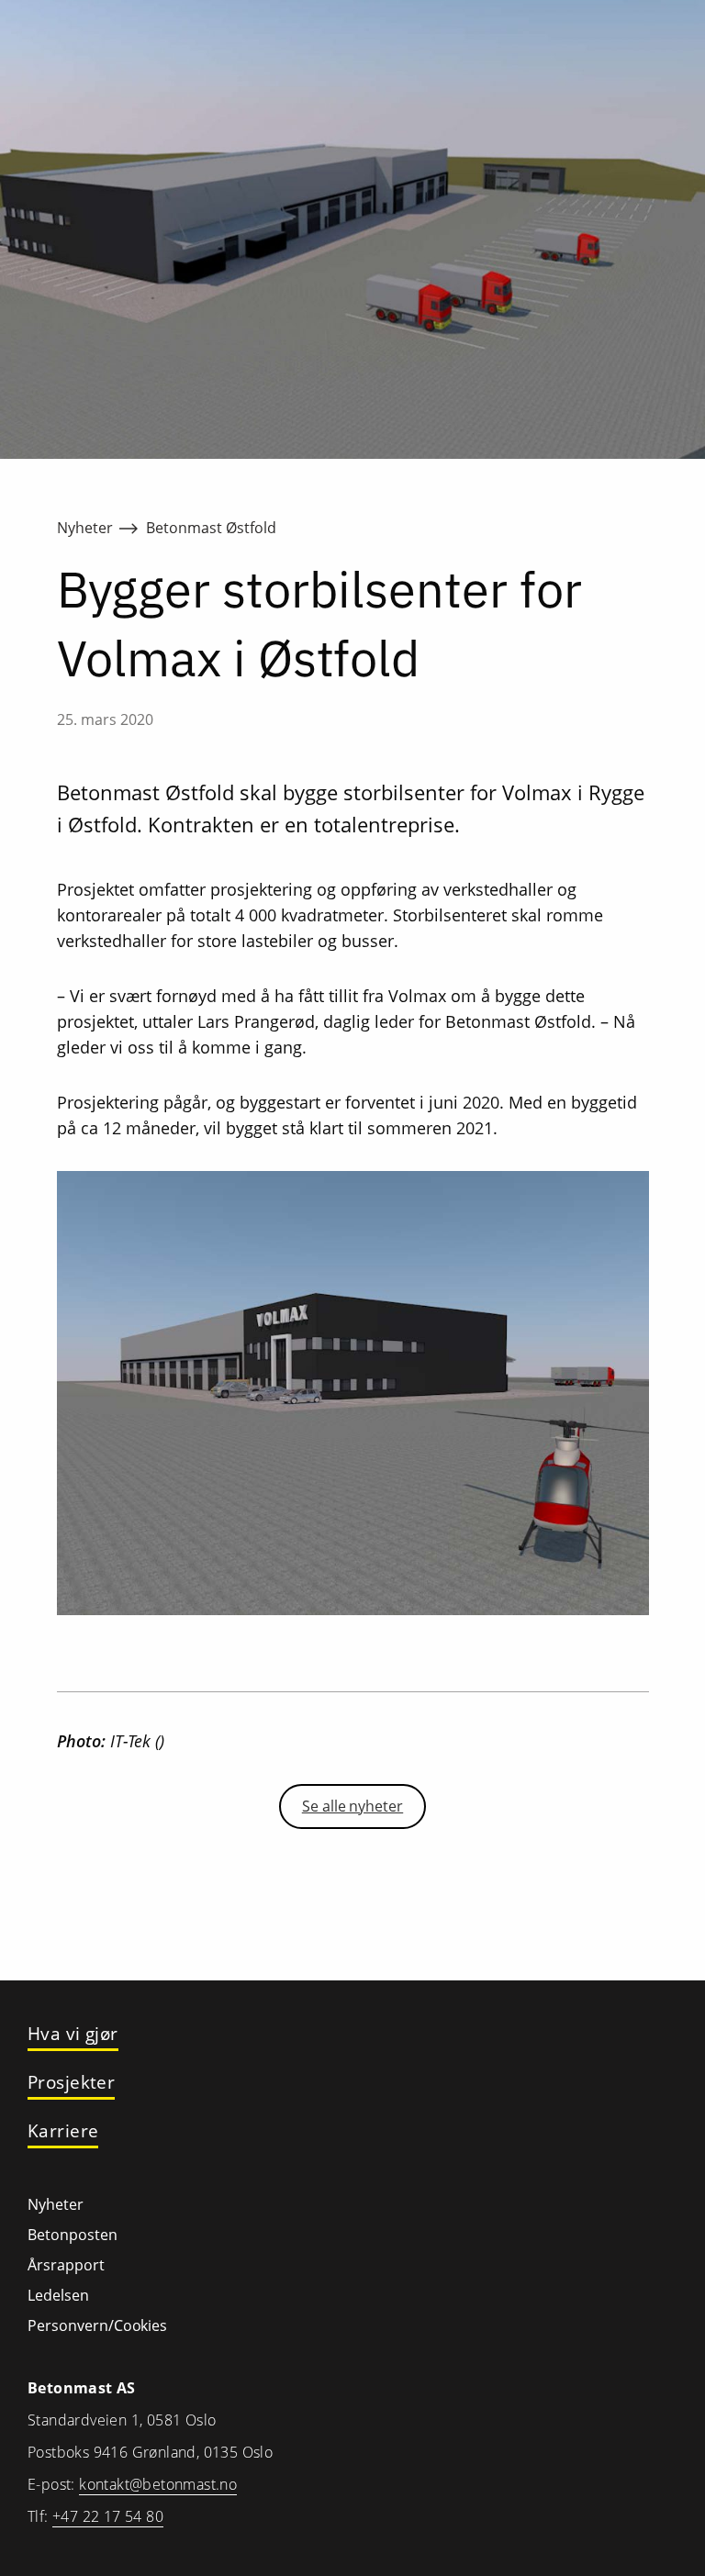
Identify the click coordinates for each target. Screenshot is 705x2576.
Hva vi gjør (73, 2034)
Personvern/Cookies (97, 2325)
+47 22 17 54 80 (108, 2516)
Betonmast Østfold (211, 528)
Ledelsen (58, 2295)
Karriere (63, 2131)
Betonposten (73, 2235)
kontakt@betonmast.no (158, 2484)
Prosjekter (71, 2083)
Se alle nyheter (352, 1806)
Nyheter (85, 528)
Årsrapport (66, 2265)
